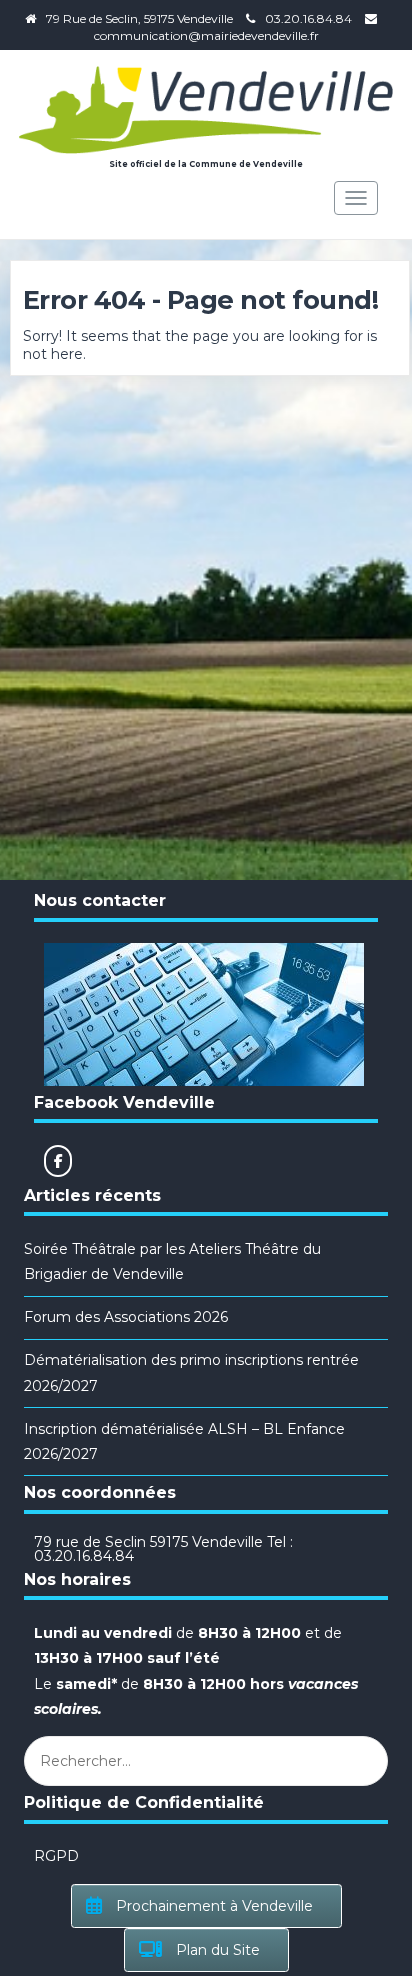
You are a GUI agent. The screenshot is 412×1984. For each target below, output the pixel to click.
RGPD (56, 1856)
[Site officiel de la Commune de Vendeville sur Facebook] (58, 1161)
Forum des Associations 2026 (126, 1317)
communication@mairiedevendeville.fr (206, 35)
